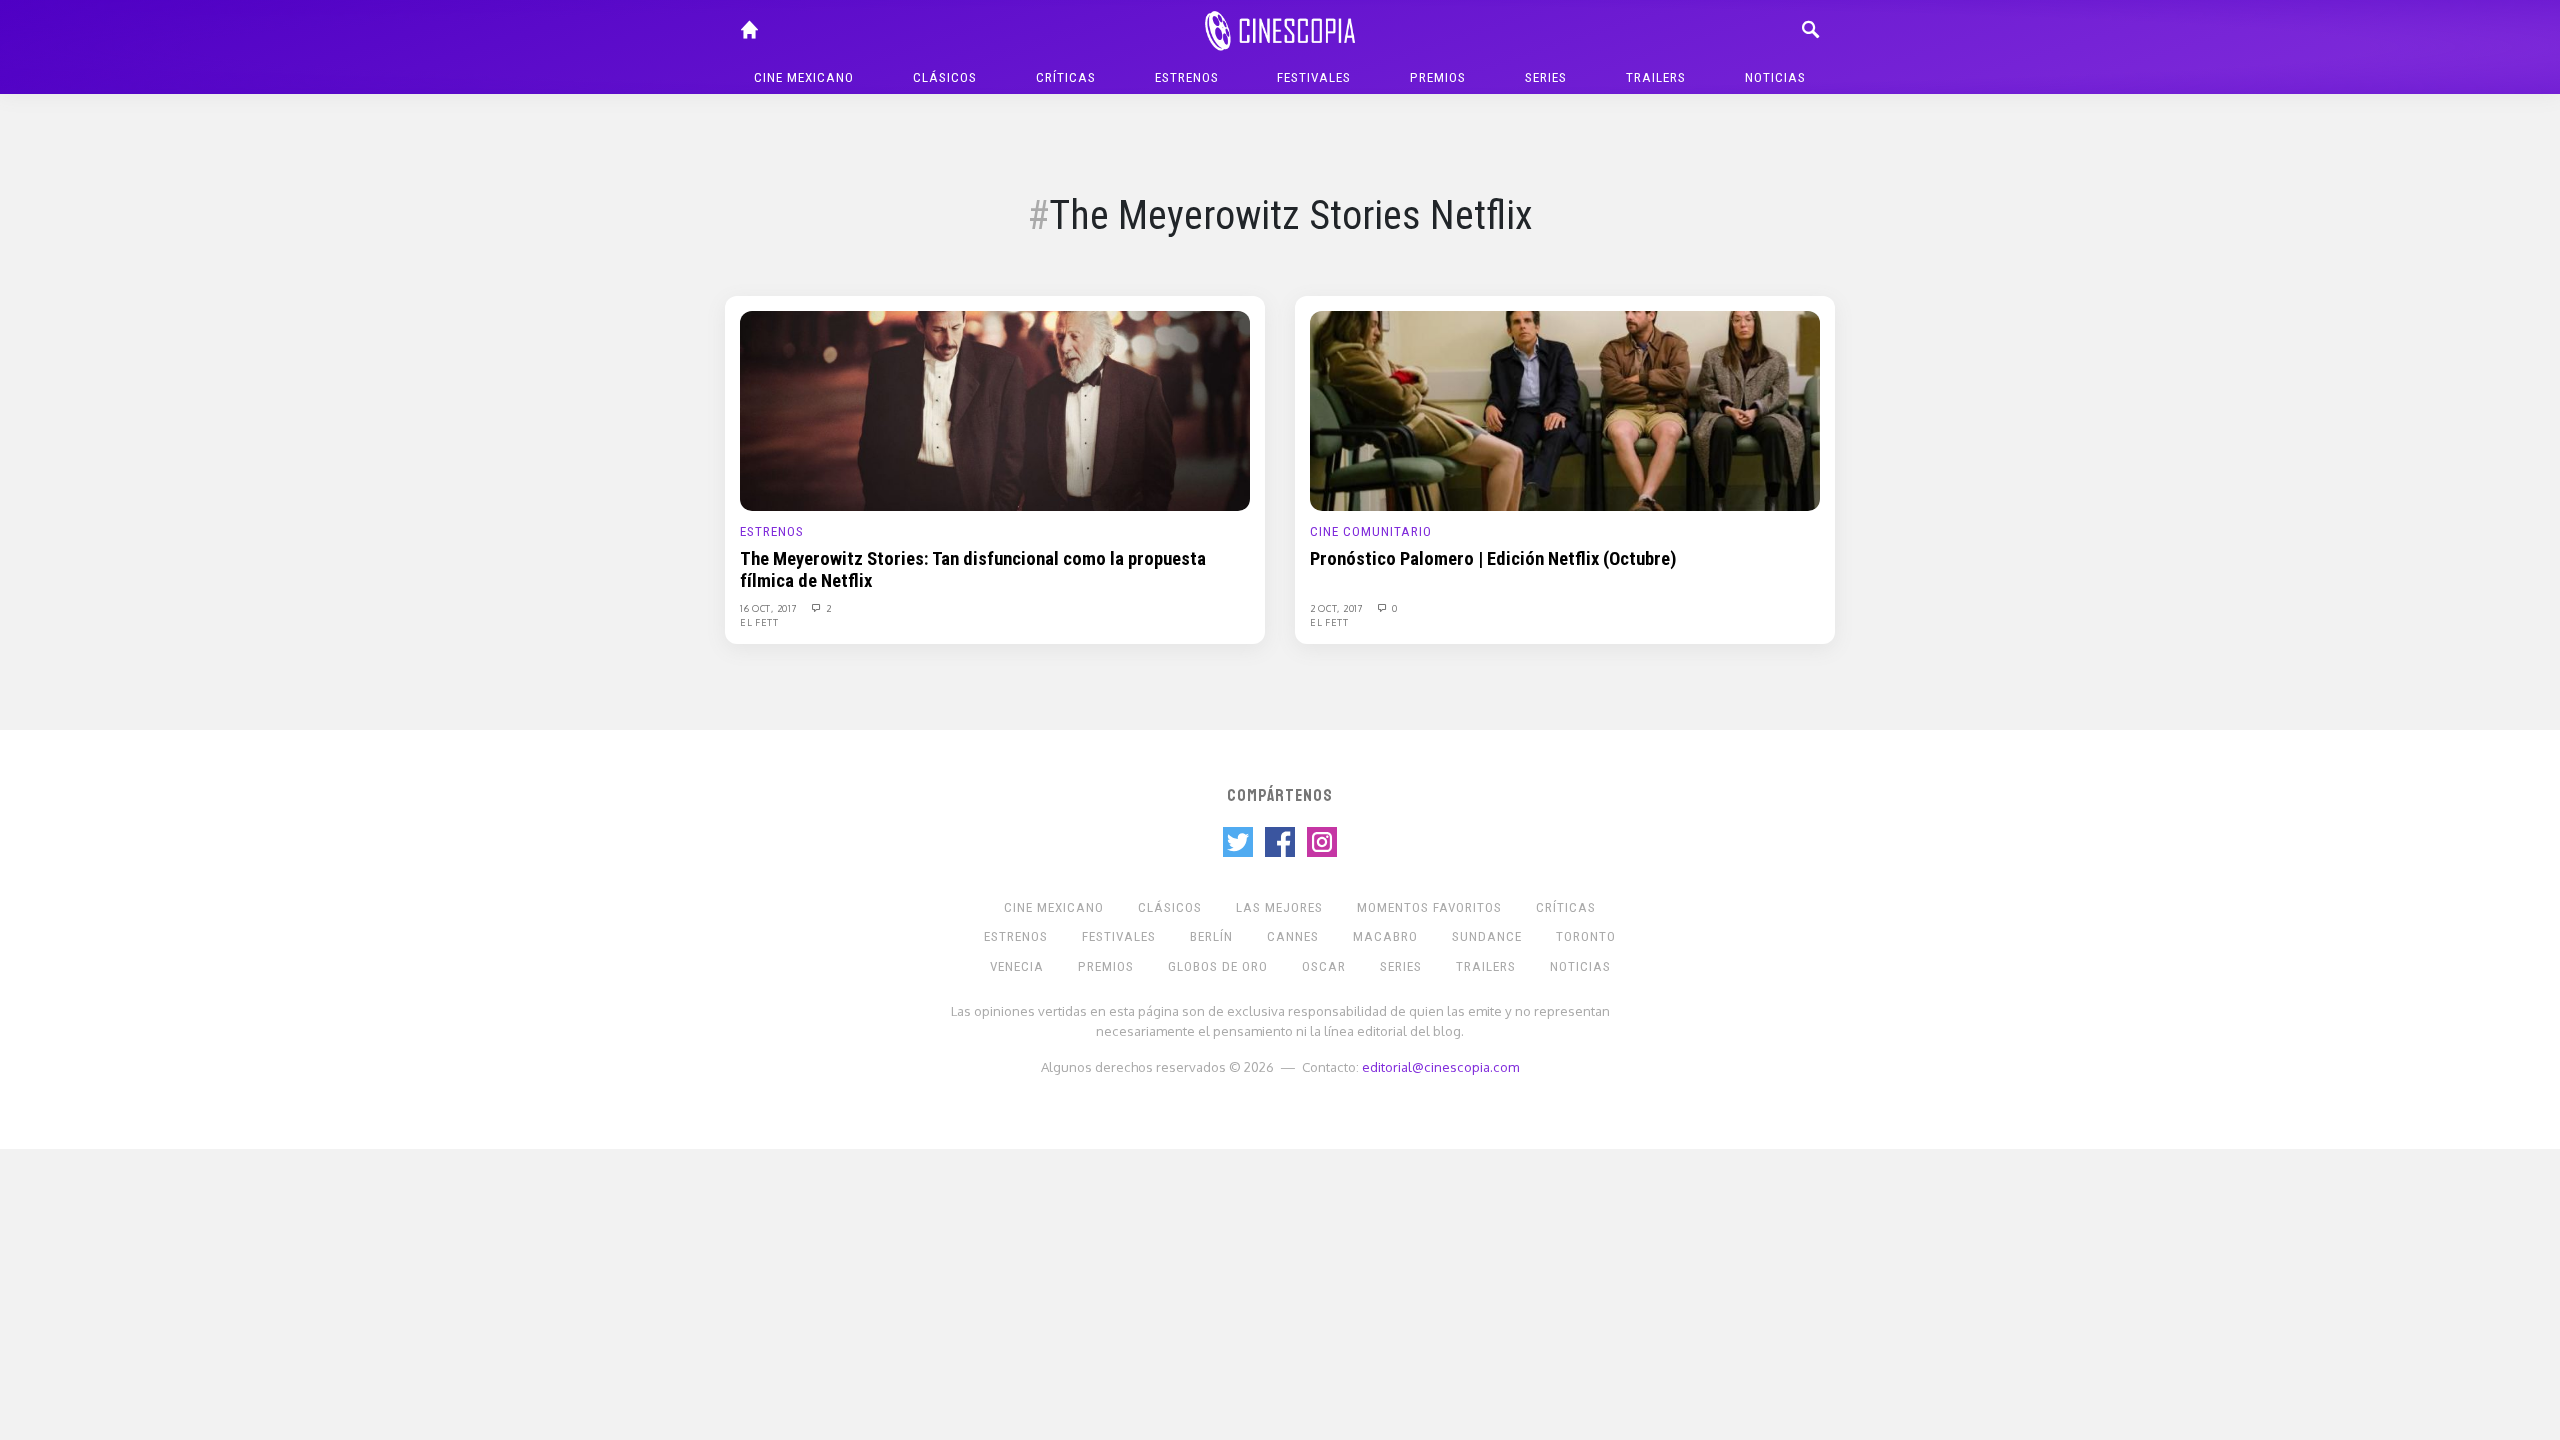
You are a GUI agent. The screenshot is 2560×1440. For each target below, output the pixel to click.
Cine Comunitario (1371, 531)
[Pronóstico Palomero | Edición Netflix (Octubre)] (1565, 410)
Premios (1438, 77)
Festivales (1314, 77)
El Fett (759, 622)
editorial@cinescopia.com (1440, 1066)
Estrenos (1187, 77)
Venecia (1017, 966)
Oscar (1324, 966)
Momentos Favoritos (1429, 907)
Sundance (1487, 936)
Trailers (1656, 77)
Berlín (1211, 936)
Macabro (1385, 936)
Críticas (1066, 77)
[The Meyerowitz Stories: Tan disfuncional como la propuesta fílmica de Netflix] (995, 410)
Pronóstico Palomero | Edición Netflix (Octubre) (1493, 559)
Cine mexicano (804, 77)
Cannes (1293, 936)
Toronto (1586, 936)
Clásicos (945, 77)
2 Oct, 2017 (1338, 608)
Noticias (1775, 77)
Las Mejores (1279, 907)
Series (1546, 77)
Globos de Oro (1218, 966)
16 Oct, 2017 (770, 608)
